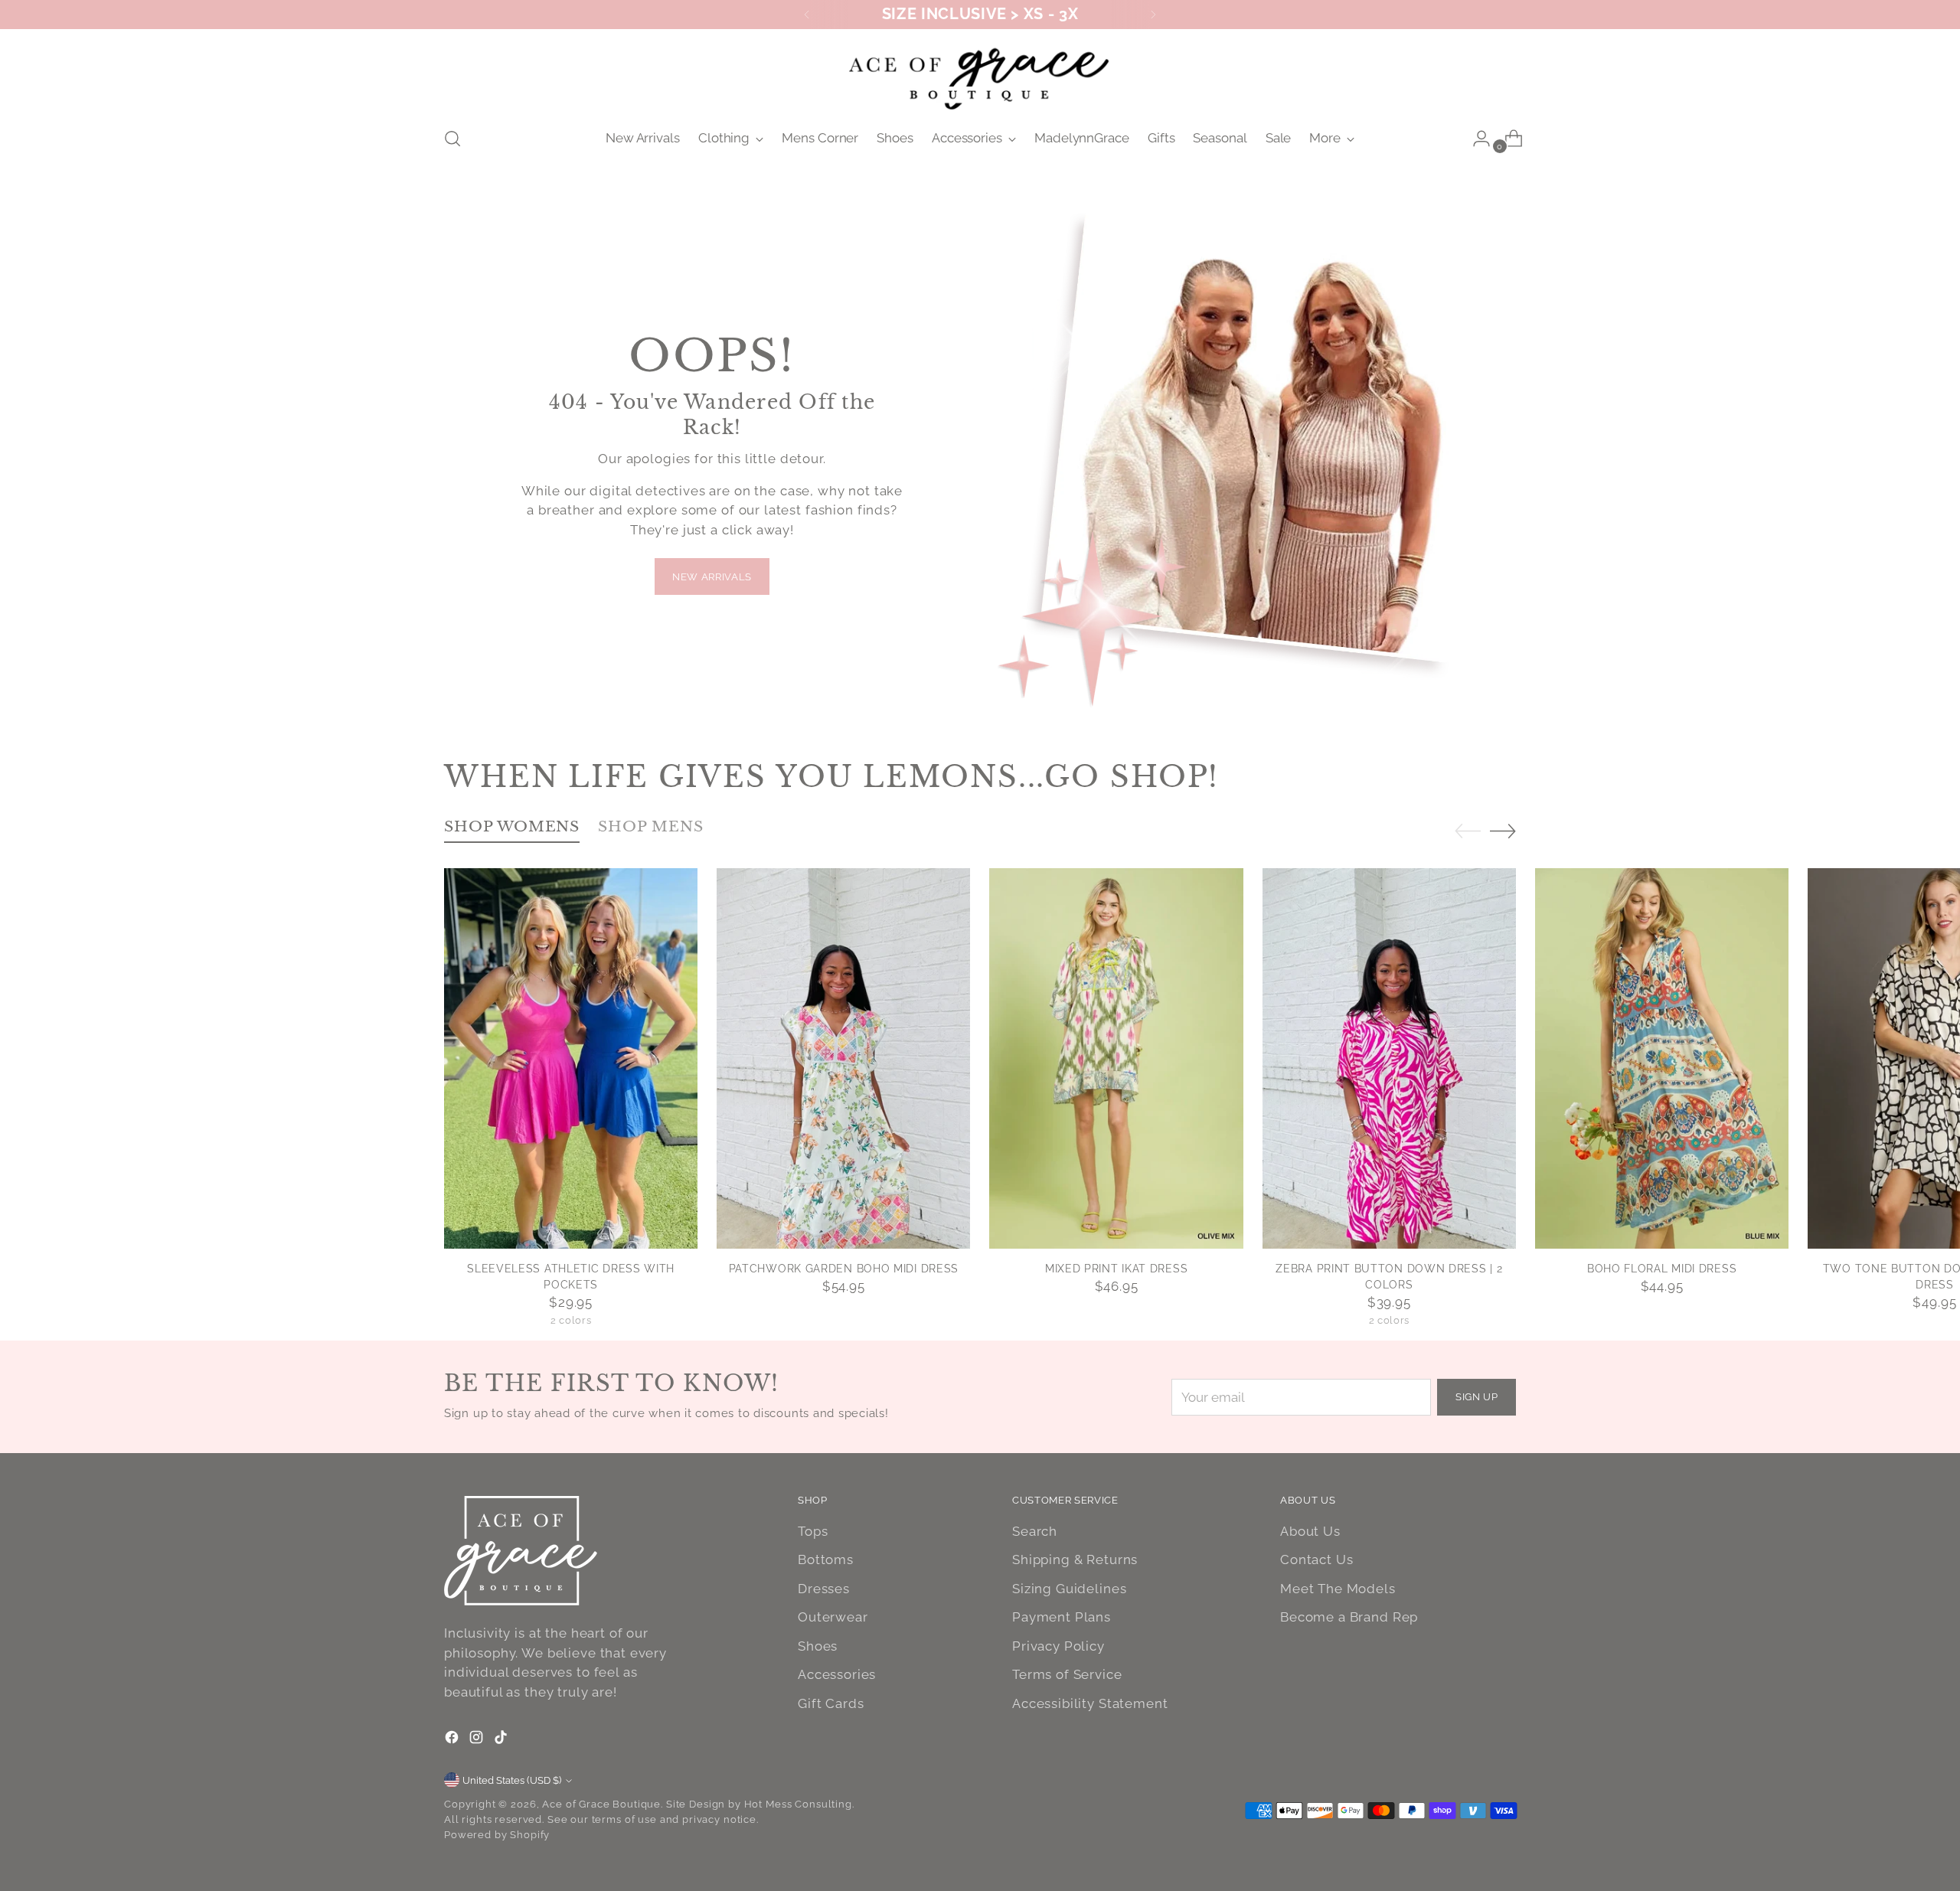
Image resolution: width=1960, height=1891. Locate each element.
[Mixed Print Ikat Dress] (1116, 1058)
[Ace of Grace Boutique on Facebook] (453, 1740)
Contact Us (1317, 1560)
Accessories (837, 1674)
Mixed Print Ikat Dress (1116, 1269)
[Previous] (807, 15)
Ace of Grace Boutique (601, 1804)
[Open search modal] (452, 139)
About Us (1310, 1531)
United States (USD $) (512, 1780)
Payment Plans (1062, 1617)
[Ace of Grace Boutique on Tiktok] (502, 1740)
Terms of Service (1067, 1674)
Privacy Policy (1058, 1646)
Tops (813, 1531)
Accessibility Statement (1090, 1703)
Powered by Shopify (497, 1835)
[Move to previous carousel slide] (1468, 831)
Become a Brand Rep (1349, 1617)
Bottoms (826, 1560)
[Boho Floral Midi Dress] (1662, 1058)
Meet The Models (1338, 1589)
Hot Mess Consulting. (799, 1804)
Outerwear (833, 1617)
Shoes (818, 1646)
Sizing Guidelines (1069, 1589)
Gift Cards (831, 1703)
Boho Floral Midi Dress (1662, 1269)
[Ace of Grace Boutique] (980, 75)
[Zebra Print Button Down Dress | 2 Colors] (1389, 1058)
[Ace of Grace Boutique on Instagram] (478, 1740)
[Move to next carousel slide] (1503, 831)
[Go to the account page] (1475, 139)
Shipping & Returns (1075, 1560)
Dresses (824, 1589)
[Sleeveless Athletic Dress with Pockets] (571, 1058)
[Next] (1153, 15)
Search (1035, 1531)
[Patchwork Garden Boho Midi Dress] (843, 1058)
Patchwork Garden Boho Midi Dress (844, 1269)
